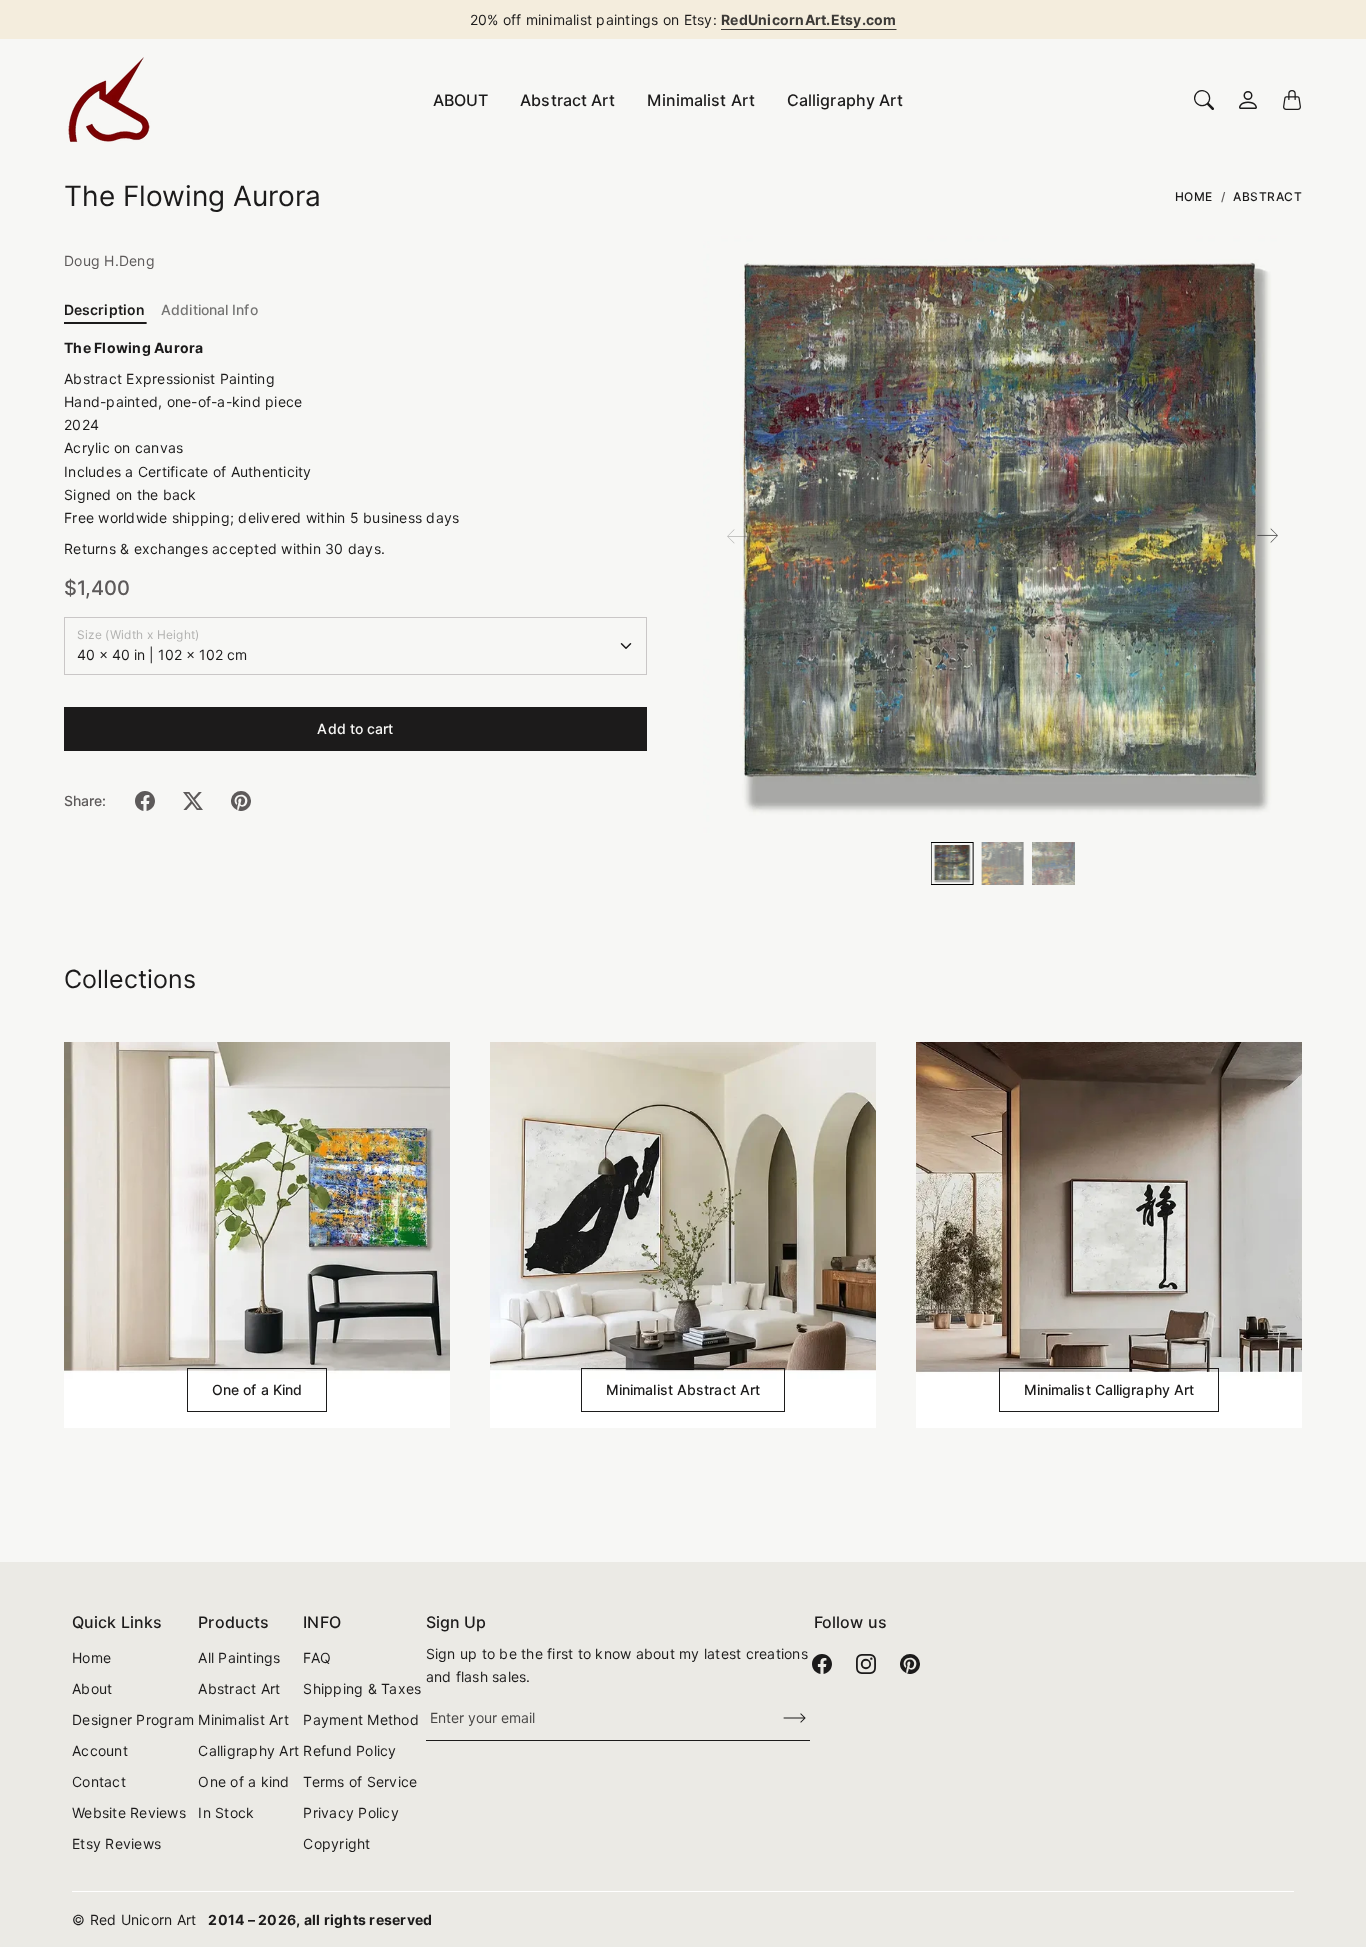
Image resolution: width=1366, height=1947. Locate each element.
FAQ (317, 1657)
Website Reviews (129, 1812)
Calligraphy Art (845, 100)
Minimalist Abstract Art (683, 1389)
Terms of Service (360, 1781)
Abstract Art (567, 100)
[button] (145, 801)
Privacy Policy (351, 1812)
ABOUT (461, 100)
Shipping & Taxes (362, 1688)
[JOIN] (782, 1718)
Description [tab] (104, 309)
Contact (99, 1781)
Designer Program (133, 1719)
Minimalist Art (700, 100)
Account (100, 1750)
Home (1194, 196)
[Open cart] (1292, 100)
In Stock (226, 1812)
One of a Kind (257, 1389)
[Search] (1204, 100)
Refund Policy (349, 1750)
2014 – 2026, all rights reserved (320, 1919)
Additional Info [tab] (209, 309)
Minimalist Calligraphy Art (1109, 1389)
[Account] (1248, 100)
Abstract (1267, 196)
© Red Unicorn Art (134, 1919)
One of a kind (243, 1781)
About (92, 1688)
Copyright (336, 1843)
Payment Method (361, 1719)
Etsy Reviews (116, 1843)
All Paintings (239, 1657)
